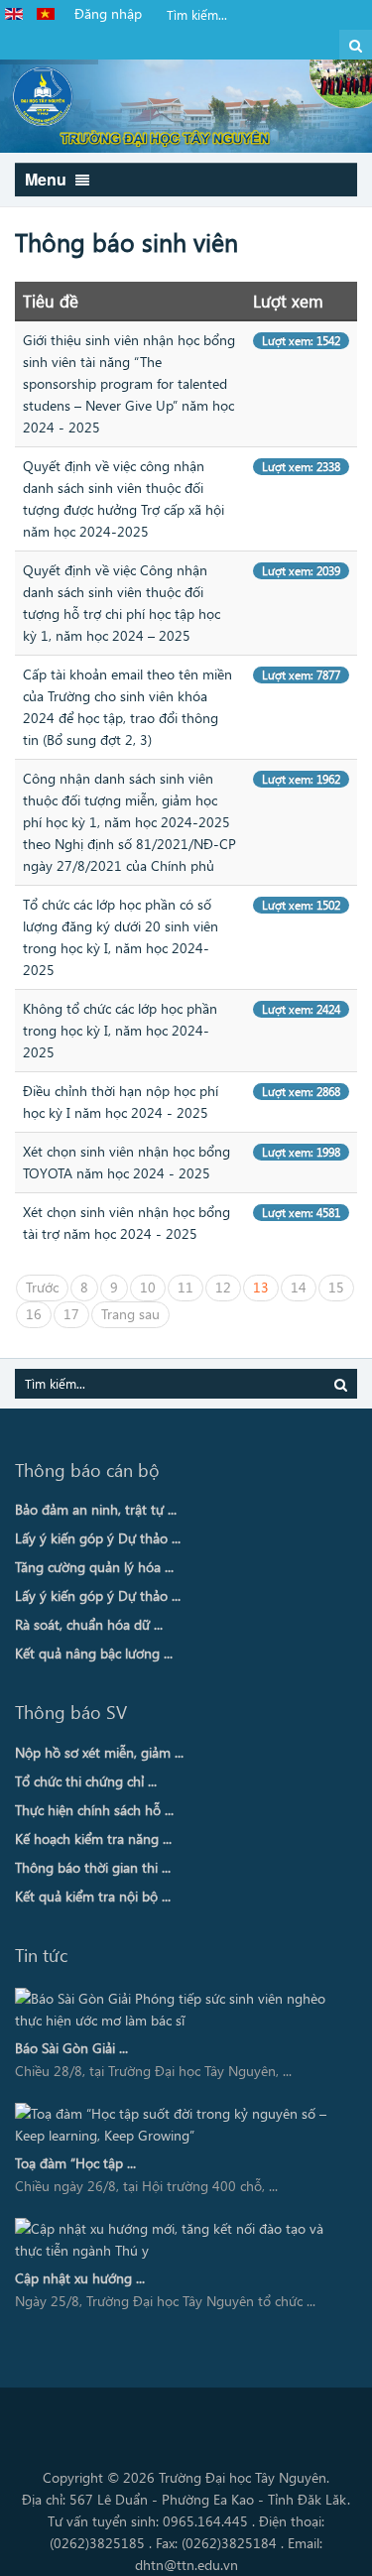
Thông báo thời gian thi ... (93, 1867)
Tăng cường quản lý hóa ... (94, 1567)
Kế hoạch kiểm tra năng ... (93, 1839)
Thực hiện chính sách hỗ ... (94, 1810)
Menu (48, 179)
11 (186, 1287)
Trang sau (130, 1314)
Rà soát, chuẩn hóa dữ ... (89, 1624)
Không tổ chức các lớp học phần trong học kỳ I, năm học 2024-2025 (120, 1030)
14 (299, 1287)
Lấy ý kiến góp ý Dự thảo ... (98, 1538)
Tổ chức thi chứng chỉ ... (86, 1781)
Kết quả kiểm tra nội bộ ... (93, 1896)
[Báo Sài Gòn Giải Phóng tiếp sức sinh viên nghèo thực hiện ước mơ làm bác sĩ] (179, 2010)
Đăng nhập (108, 13)
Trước (42, 1287)
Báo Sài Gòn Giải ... (71, 2048)
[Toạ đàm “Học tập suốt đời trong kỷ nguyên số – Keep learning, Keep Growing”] (179, 2125)
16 (34, 1314)
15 (336, 1287)
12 (223, 1287)
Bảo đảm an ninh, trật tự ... (96, 1509)
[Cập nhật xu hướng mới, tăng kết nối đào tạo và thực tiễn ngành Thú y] (179, 2240)
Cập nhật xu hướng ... (80, 2278)
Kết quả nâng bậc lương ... (94, 1653)
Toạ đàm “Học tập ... (75, 2163)
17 (71, 1314)
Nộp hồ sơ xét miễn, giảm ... (99, 1752)
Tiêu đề (51, 301)
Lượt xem (288, 301)
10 (148, 1287)
